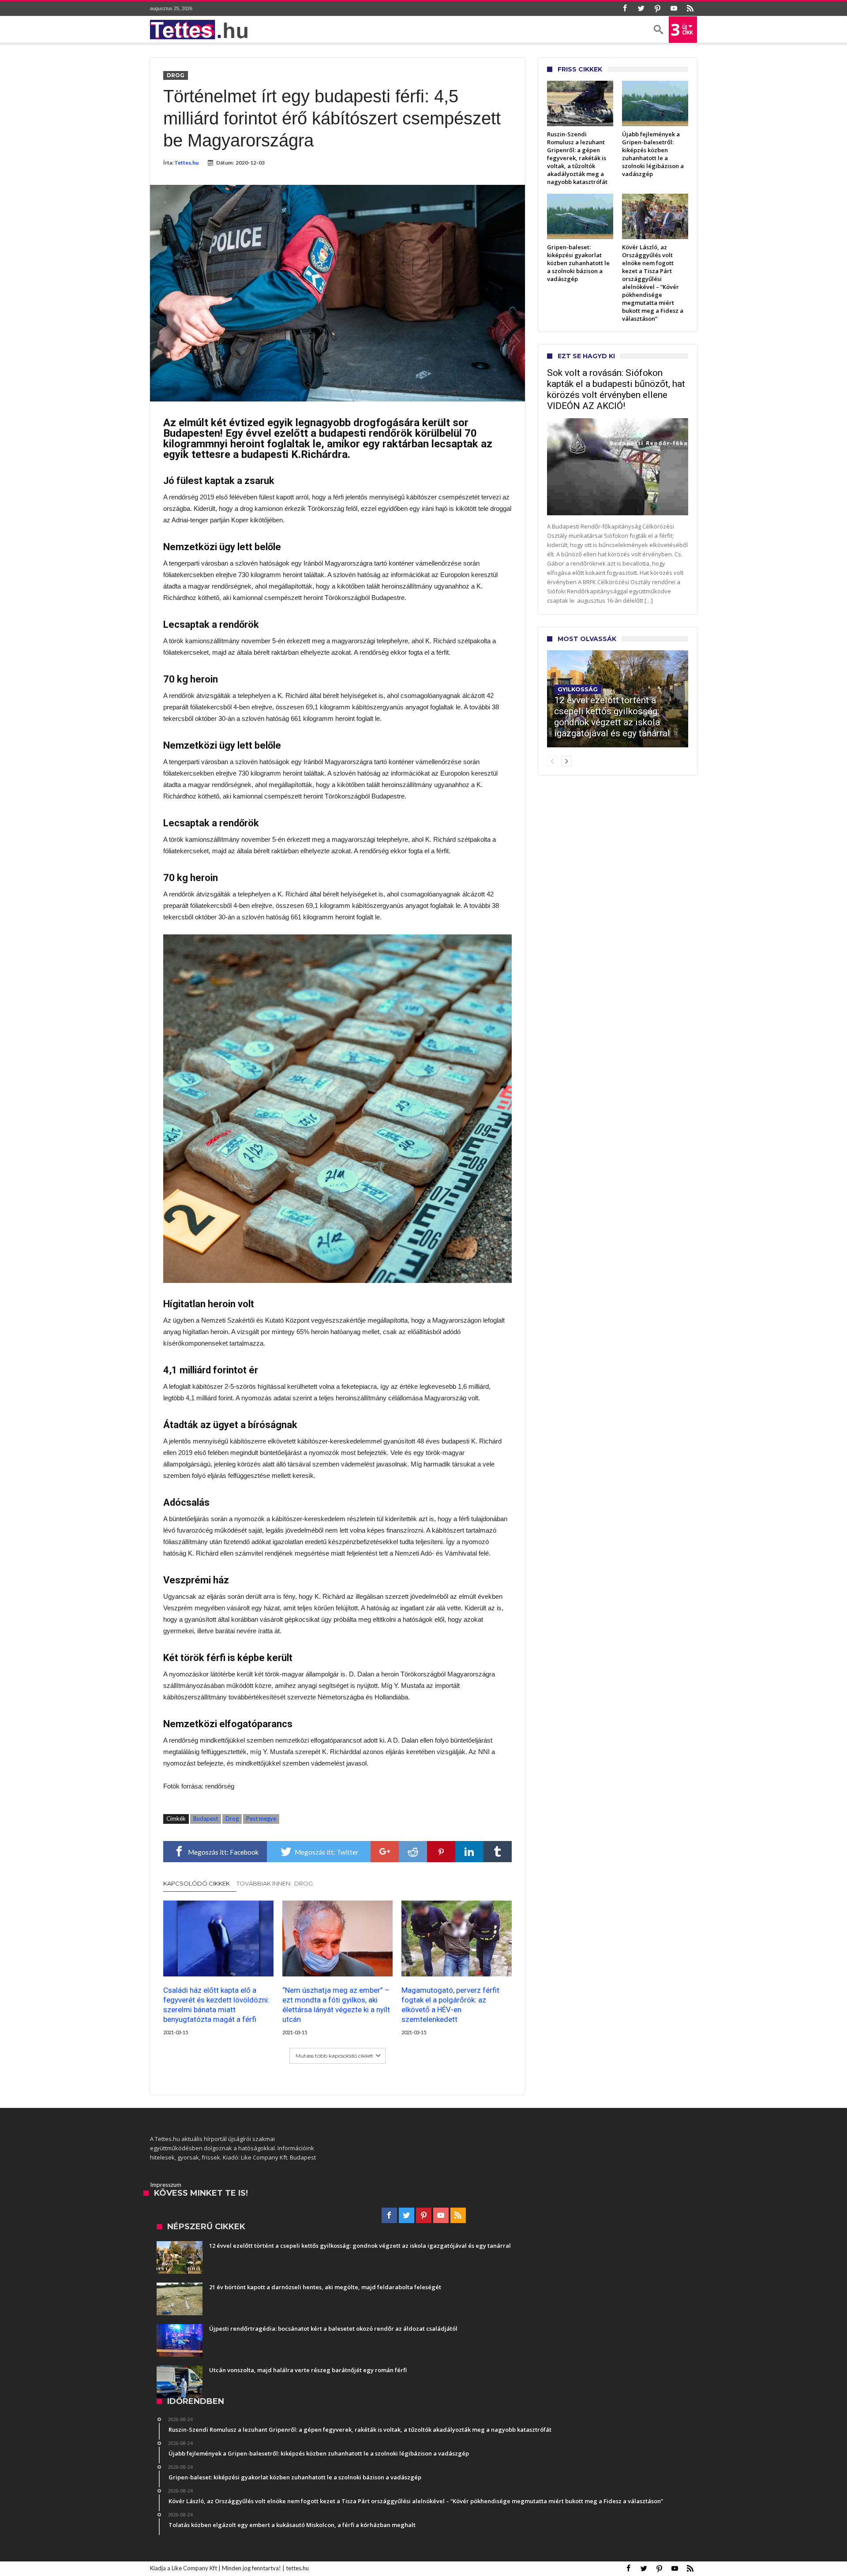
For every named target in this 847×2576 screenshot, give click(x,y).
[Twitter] (641, 9)
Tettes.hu (186, 163)
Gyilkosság (578, 689)
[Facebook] (625, 9)
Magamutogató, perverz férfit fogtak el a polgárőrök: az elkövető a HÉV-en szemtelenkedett (450, 2005)
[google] (385, 1852)
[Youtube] (674, 9)
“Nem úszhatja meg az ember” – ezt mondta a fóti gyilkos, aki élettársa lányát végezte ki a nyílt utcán (336, 2005)
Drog (176, 75)
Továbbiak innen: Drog (275, 1883)
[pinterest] (441, 1852)
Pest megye (261, 1819)
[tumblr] (498, 1852)
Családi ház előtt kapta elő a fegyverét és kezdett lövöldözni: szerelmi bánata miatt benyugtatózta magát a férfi (216, 2005)
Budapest (206, 1819)
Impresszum (166, 2185)
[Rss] (690, 9)
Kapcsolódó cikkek (197, 1883)
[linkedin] (469, 1852)
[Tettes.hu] (202, 30)
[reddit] (413, 1852)
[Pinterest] (657, 9)
